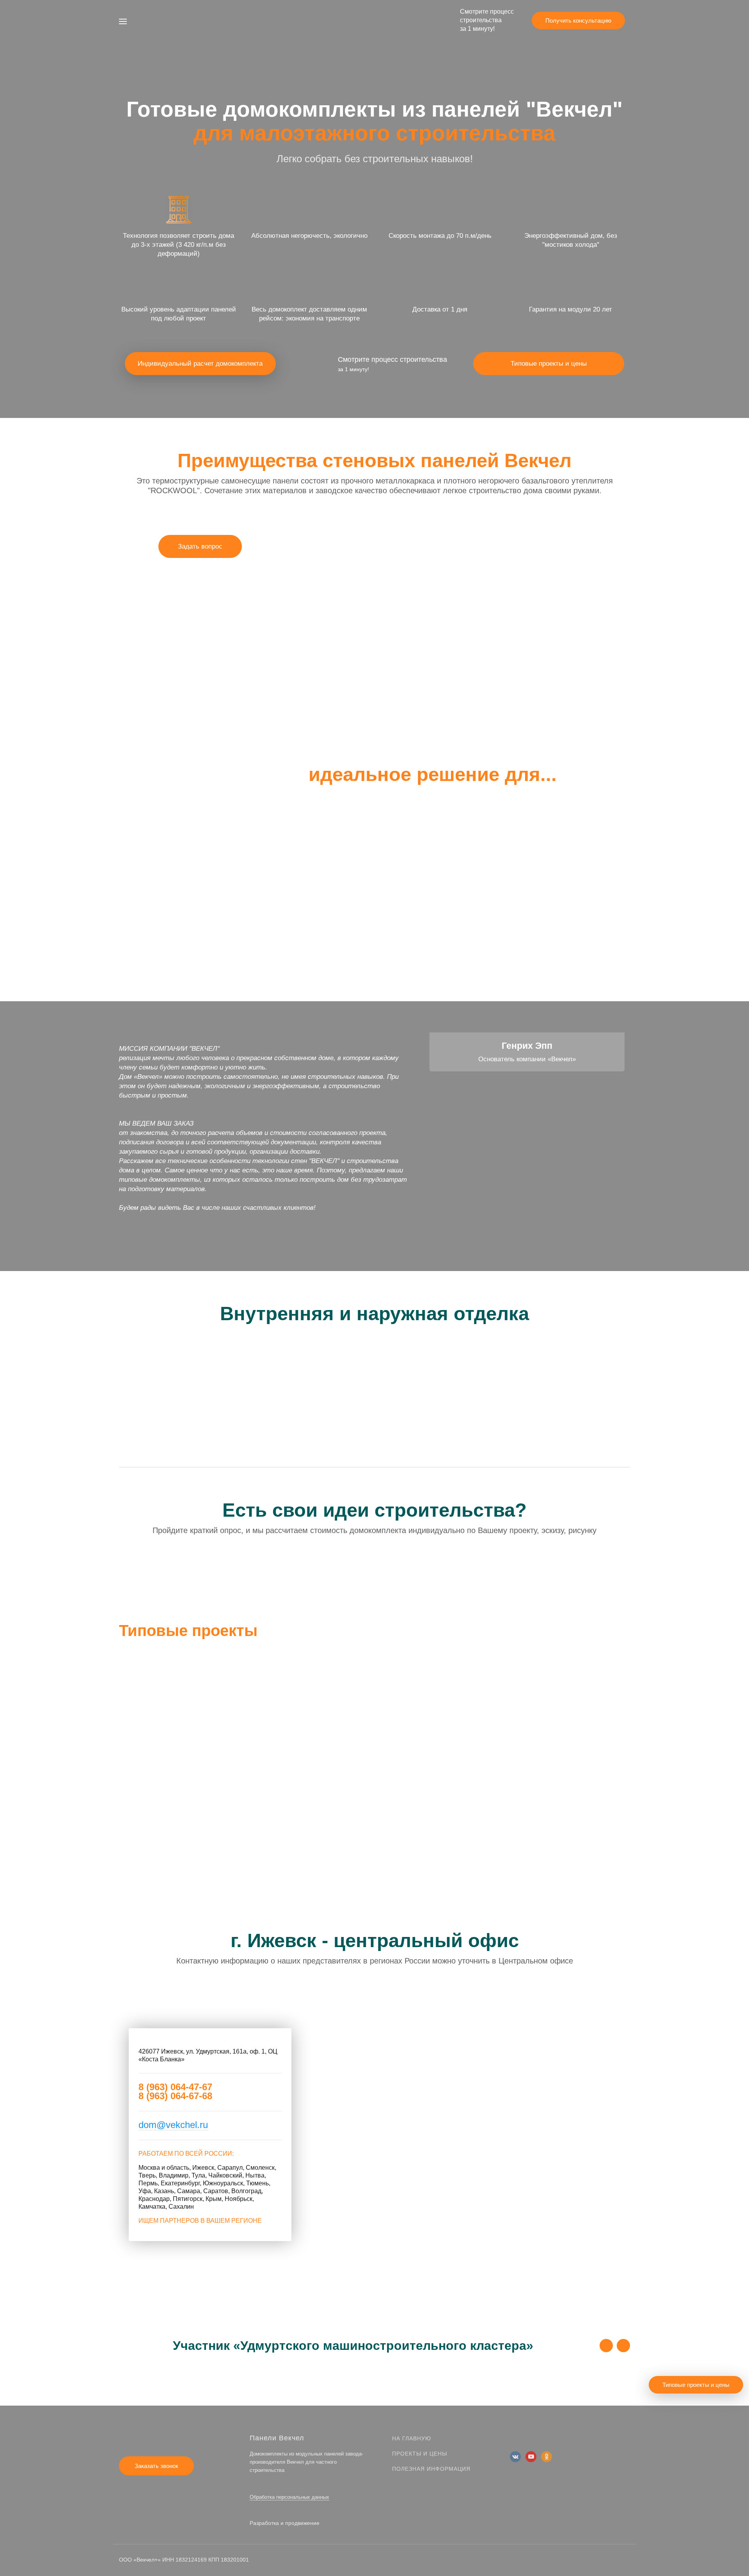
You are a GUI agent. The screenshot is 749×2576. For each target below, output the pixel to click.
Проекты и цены (420, 2454)
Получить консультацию (578, 20)
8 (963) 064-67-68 (175, 2096)
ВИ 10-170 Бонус (507, 1656)
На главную (412, 2438)
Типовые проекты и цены (549, 364)
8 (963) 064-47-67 (175, 2087)
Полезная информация (431, 2469)
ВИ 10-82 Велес (505, 1672)
